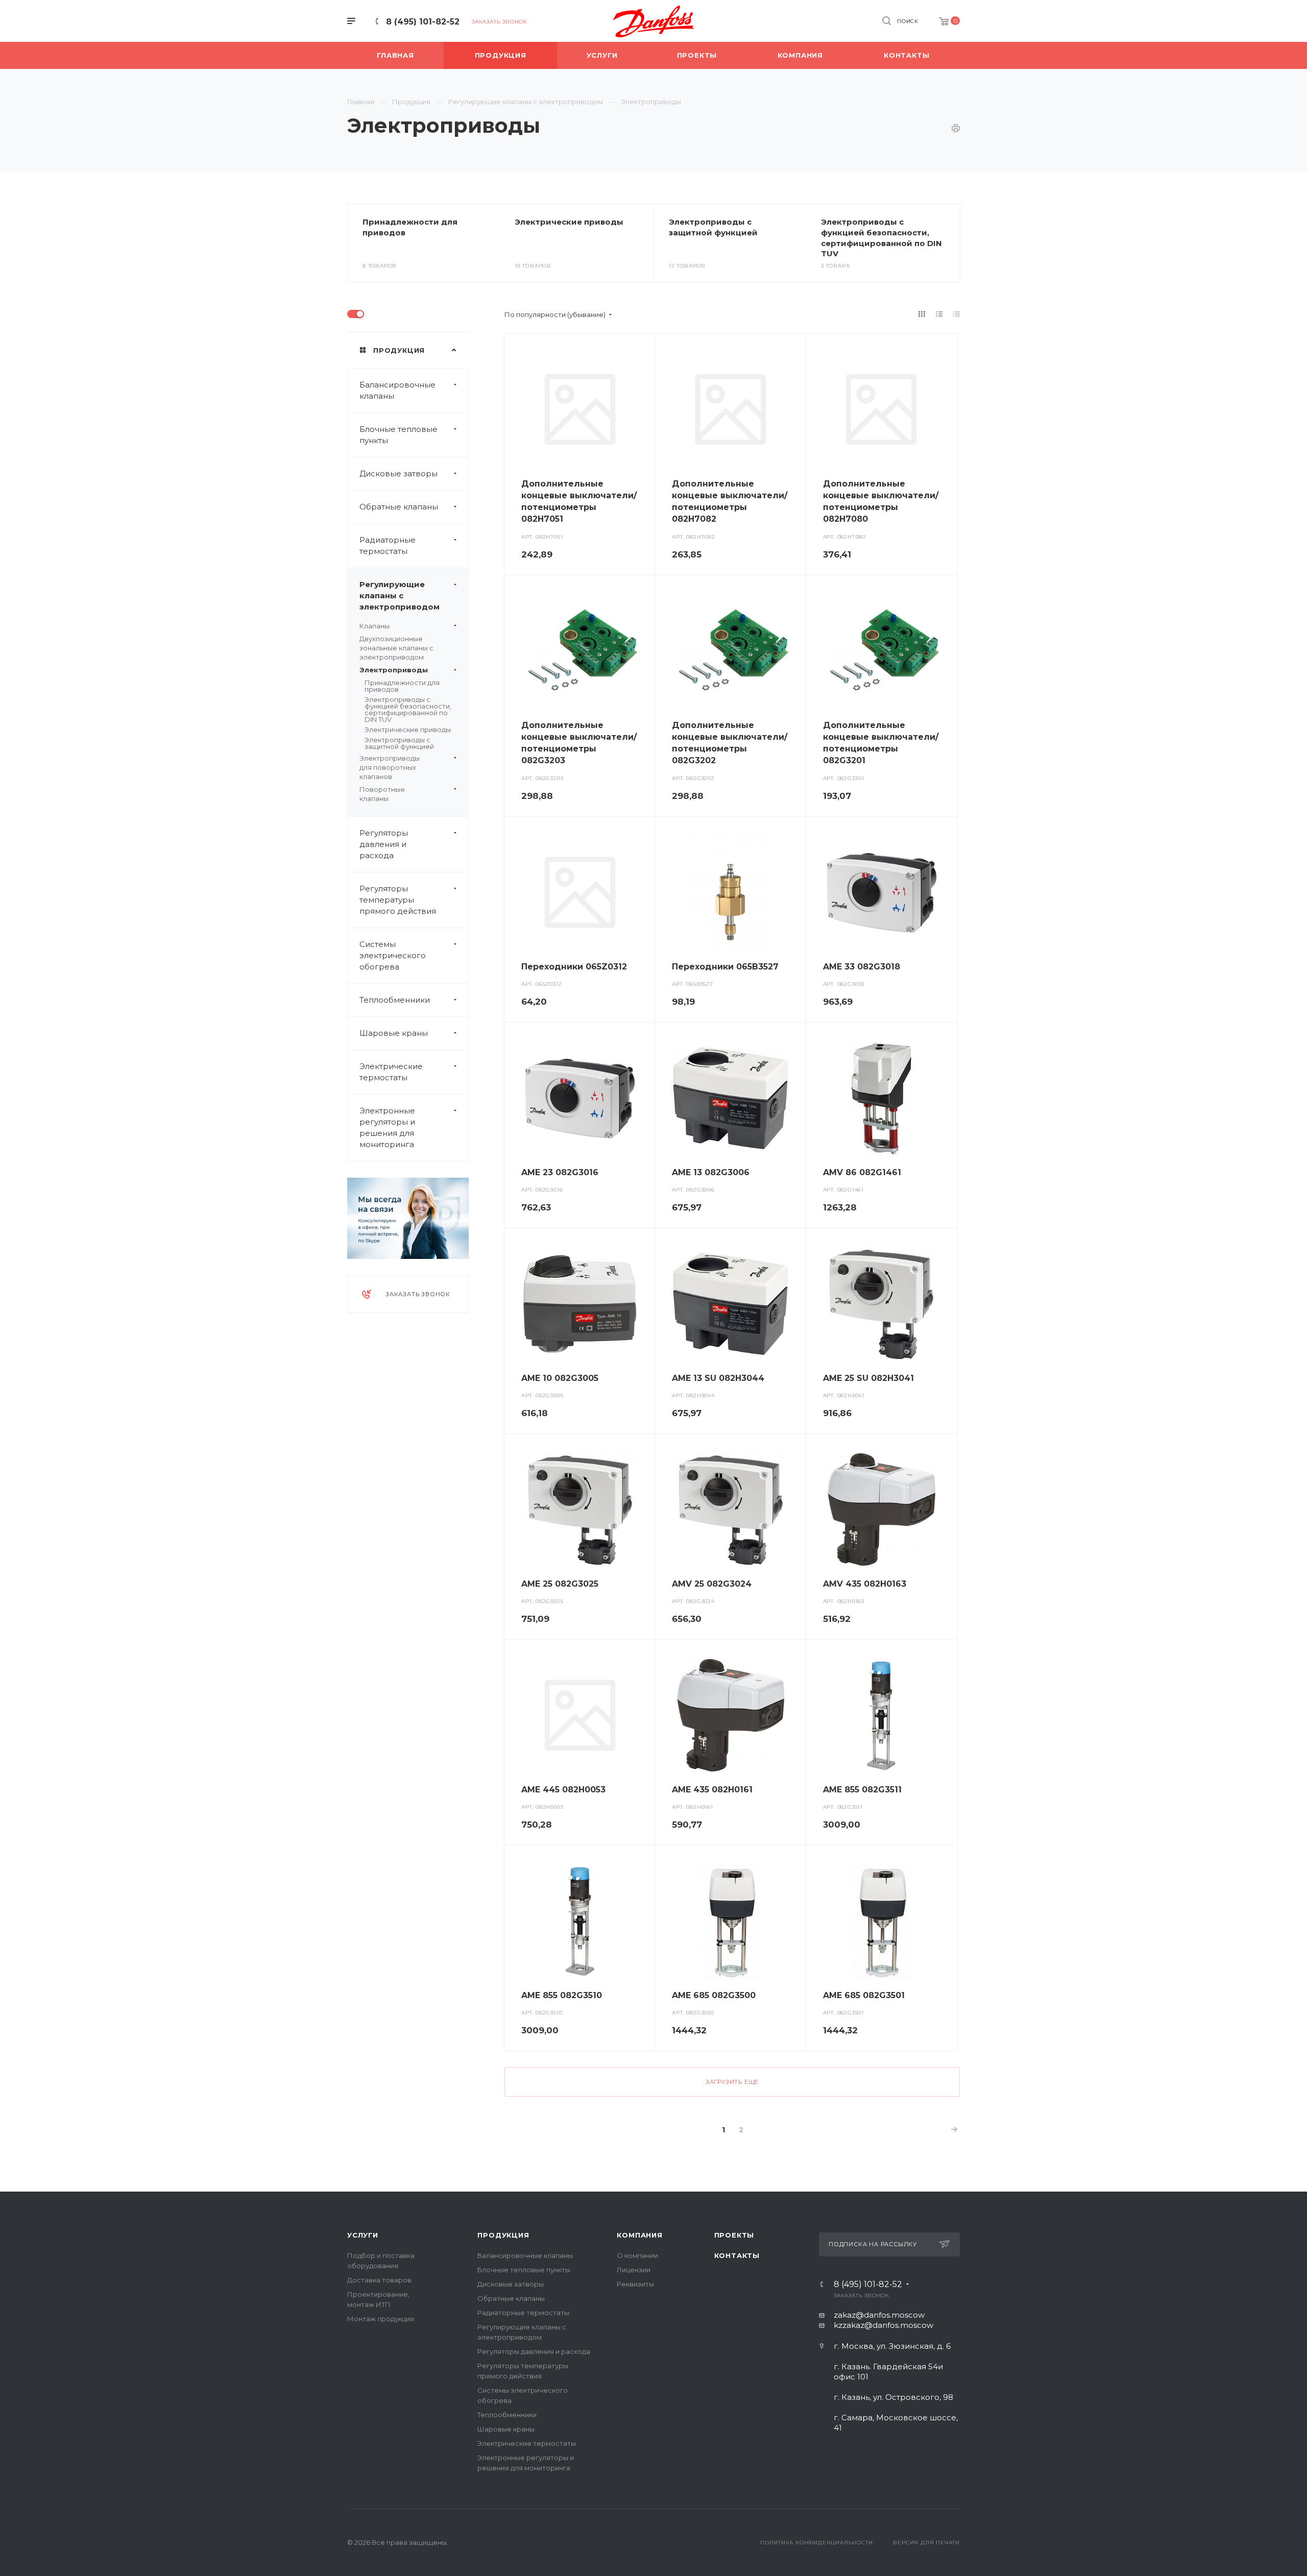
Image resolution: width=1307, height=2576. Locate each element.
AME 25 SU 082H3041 (868, 1378)
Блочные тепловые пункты (398, 435)
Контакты (737, 2255)
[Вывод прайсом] (957, 314)
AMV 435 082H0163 (865, 1584)
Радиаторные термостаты (388, 545)
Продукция (503, 2235)
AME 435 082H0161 (712, 1790)
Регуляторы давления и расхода (384, 844)
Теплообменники (395, 1000)
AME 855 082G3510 (562, 1995)
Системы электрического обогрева (393, 955)
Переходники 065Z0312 (574, 967)
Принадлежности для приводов (402, 686)
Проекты (734, 2235)
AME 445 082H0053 (563, 1790)
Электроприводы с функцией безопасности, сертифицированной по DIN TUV (881, 238)
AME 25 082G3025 (560, 1584)
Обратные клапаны (399, 507)
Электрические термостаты (391, 1072)
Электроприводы (394, 670)
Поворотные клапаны (382, 794)
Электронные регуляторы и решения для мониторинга (387, 1127)
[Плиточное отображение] (922, 314)
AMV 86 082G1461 (862, 1172)
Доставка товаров (379, 2280)
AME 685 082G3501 (864, 1995)
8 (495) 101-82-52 (423, 22)
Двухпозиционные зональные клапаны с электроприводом (396, 648)
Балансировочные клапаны (397, 390)
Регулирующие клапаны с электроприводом (400, 596)
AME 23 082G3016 (560, 1172)
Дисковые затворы (398, 473)
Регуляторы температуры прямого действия (398, 900)
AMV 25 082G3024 (712, 1584)
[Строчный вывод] (939, 314)
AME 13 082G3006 (711, 1172)
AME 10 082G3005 (560, 1378)
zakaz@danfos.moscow (879, 2315)
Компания (639, 2235)
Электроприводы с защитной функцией (713, 227)
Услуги (363, 2235)
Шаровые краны (394, 1033)
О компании (637, 2255)
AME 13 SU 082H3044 (718, 1378)
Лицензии (634, 2270)
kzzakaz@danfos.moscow (884, 2325)
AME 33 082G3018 (862, 967)
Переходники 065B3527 (725, 967)
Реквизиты (635, 2284)
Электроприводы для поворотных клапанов (390, 767)
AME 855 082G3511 (862, 1790)
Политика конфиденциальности (817, 2543)
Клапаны (374, 626)
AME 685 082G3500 (714, 1995)
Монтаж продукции (381, 2319)
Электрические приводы (569, 222)
